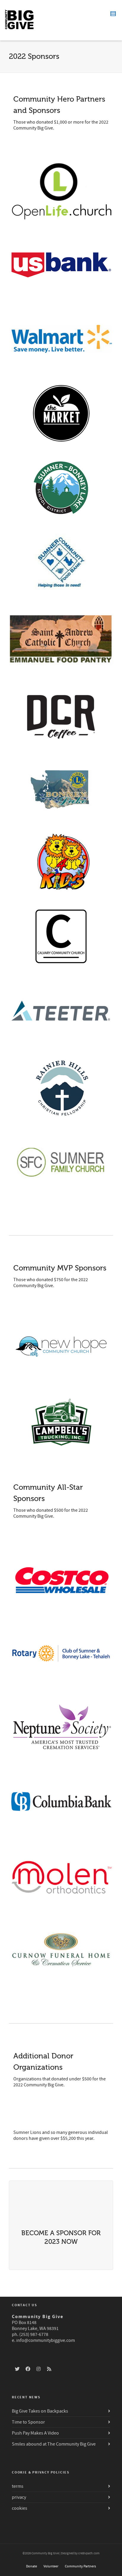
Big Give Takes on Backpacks (40, 2411)
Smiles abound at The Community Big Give (54, 2444)
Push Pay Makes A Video (35, 2433)
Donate (32, 2566)
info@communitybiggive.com (46, 2340)
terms (18, 2486)
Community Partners (80, 2566)
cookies (20, 2508)
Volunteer (51, 2566)
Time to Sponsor (28, 2422)
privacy (19, 2497)
